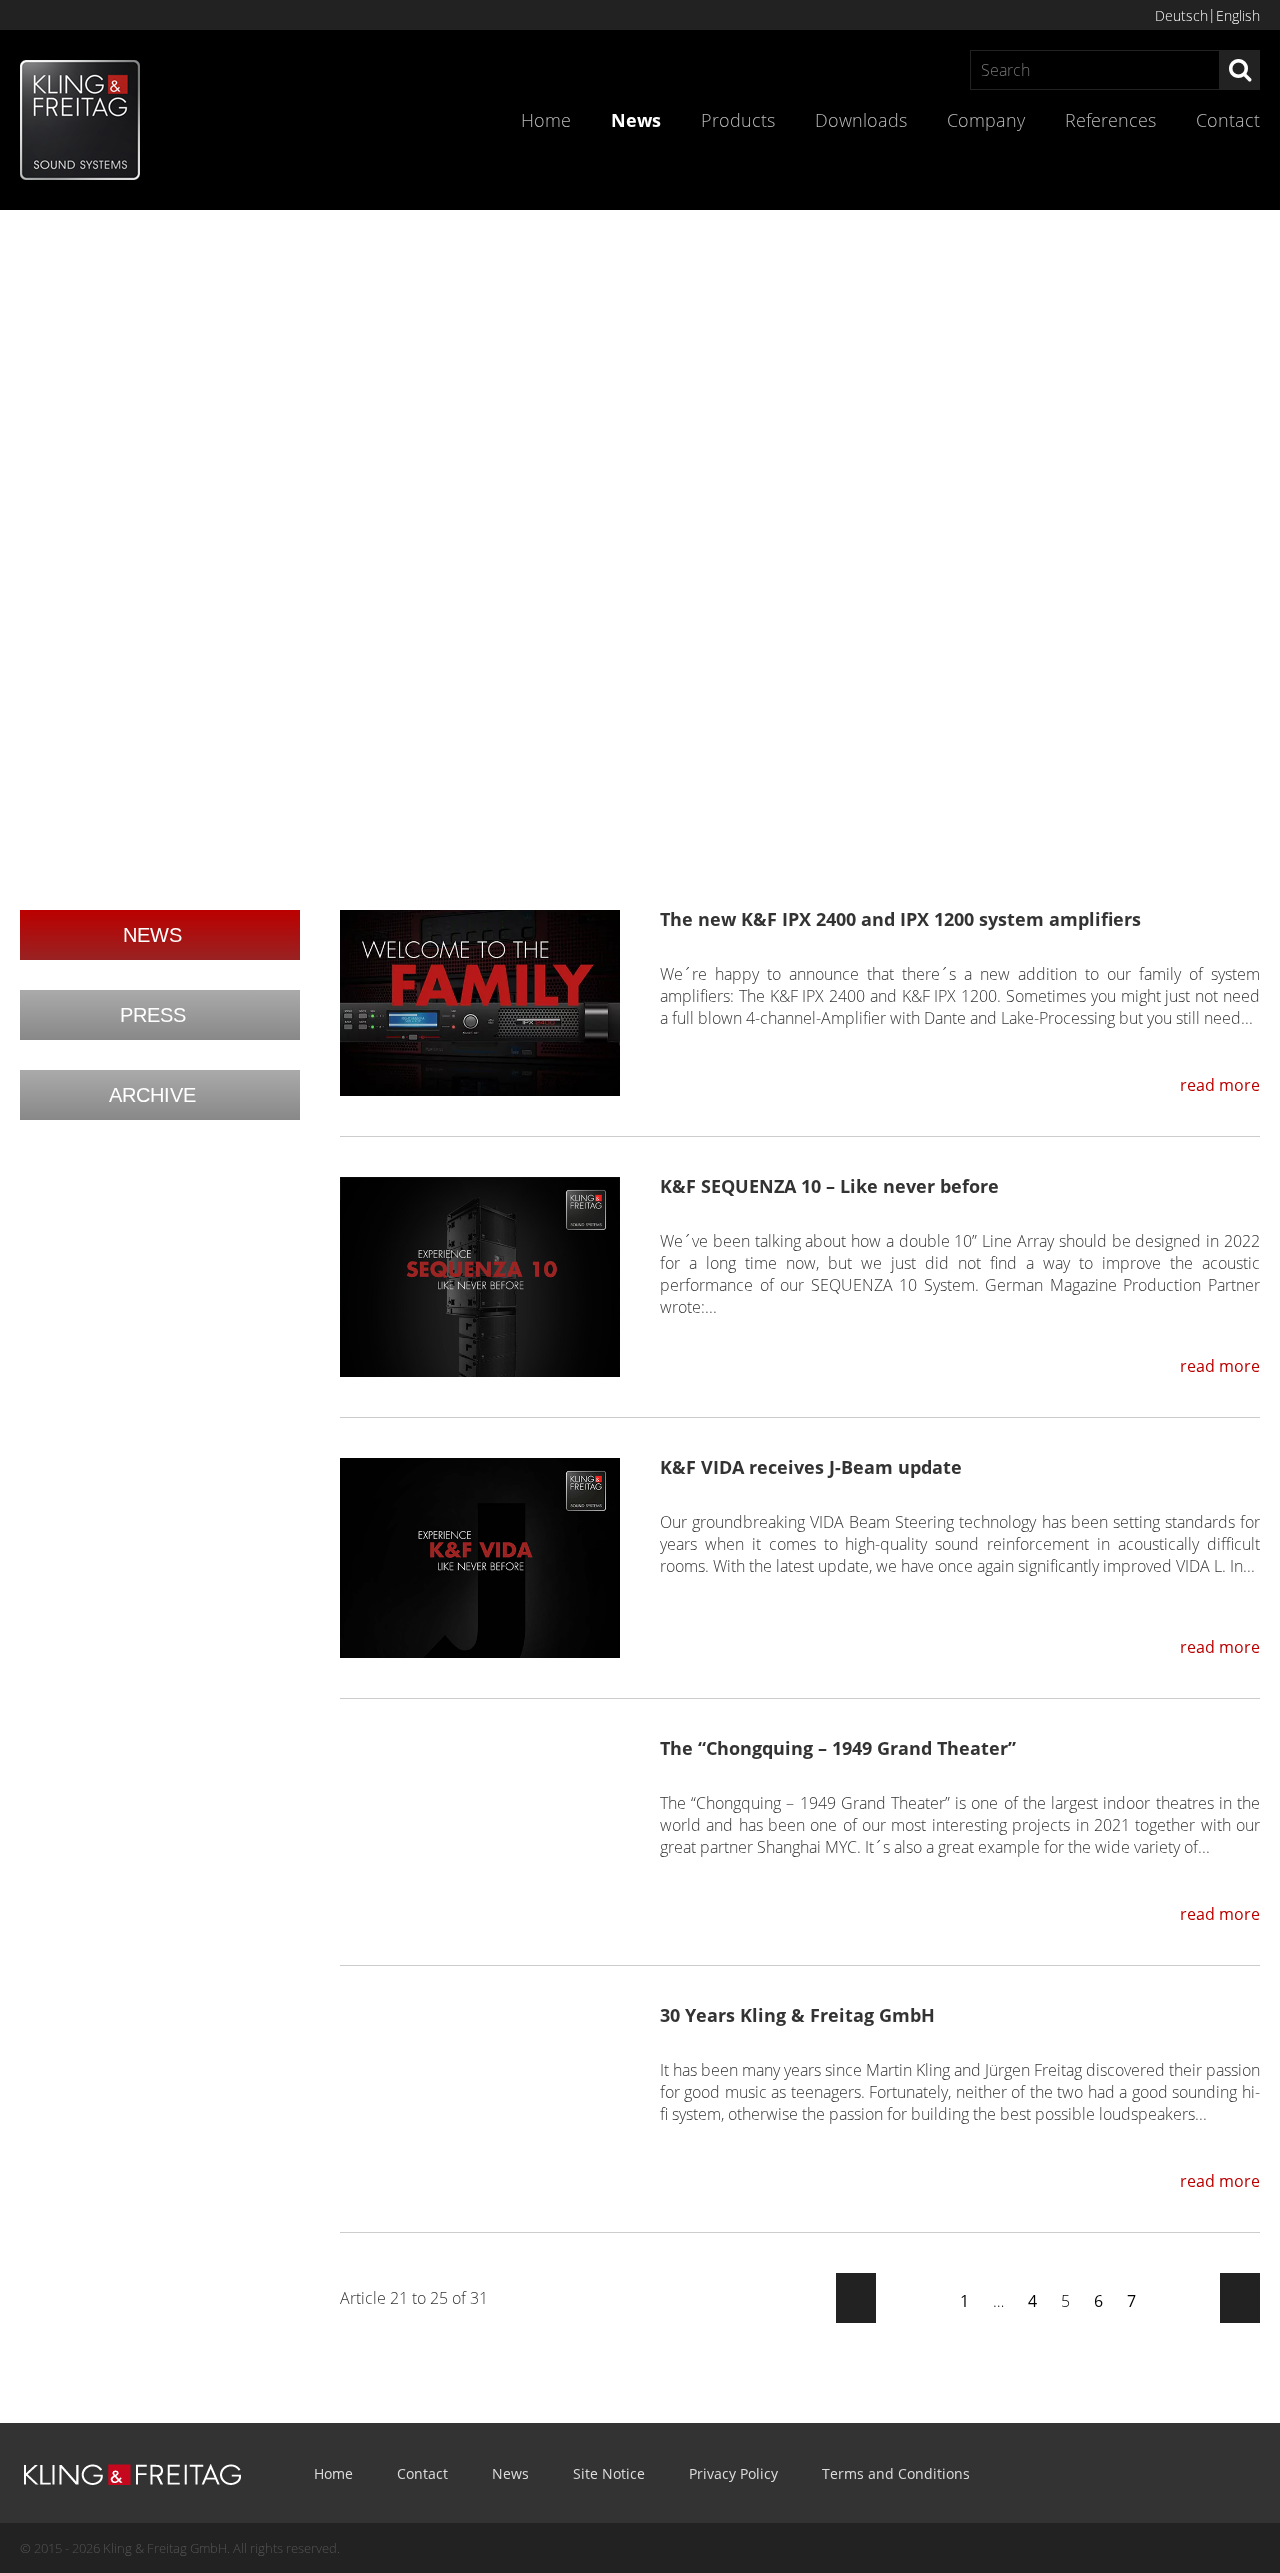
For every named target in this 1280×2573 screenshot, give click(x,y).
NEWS (152, 935)
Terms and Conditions (896, 2473)
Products (738, 120)
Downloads (861, 120)
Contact (1228, 120)
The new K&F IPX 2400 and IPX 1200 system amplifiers (900, 919)
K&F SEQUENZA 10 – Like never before (829, 1186)
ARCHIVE (152, 1095)
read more (1220, 1085)
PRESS (153, 1015)
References (1110, 120)
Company (986, 120)
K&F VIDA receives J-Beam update (811, 1467)
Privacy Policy (733, 2473)
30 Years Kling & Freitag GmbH (797, 2015)
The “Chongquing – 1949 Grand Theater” (838, 1748)
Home (546, 120)
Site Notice (609, 2473)
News (636, 120)
